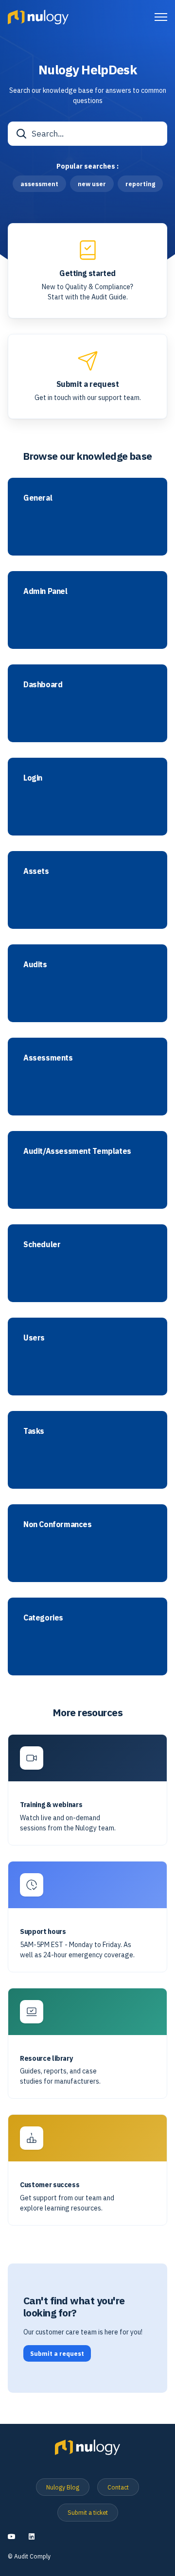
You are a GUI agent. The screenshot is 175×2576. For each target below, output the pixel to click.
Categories (43, 1618)
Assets (36, 871)
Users (34, 1338)
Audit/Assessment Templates (77, 1151)
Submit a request (88, 384)
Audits (35, 965)
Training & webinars (51, 1805)
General (38, 498)
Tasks (34, 1431)
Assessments (48, 1058)
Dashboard (43, 685)
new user (92, 184)
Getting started (87, 273)
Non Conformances (58, 1524)
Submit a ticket (88, 2512)
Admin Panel (45, 591)
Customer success (50, 2185)
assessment (39, 184)
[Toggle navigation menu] (161, 17)
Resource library (46, 2059)
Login (33, 778)
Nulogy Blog (63, 2487)
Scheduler (42, 1244)
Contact (118, 2487)
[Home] (38, 17)
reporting (140, 184)
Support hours (43, 1932)
